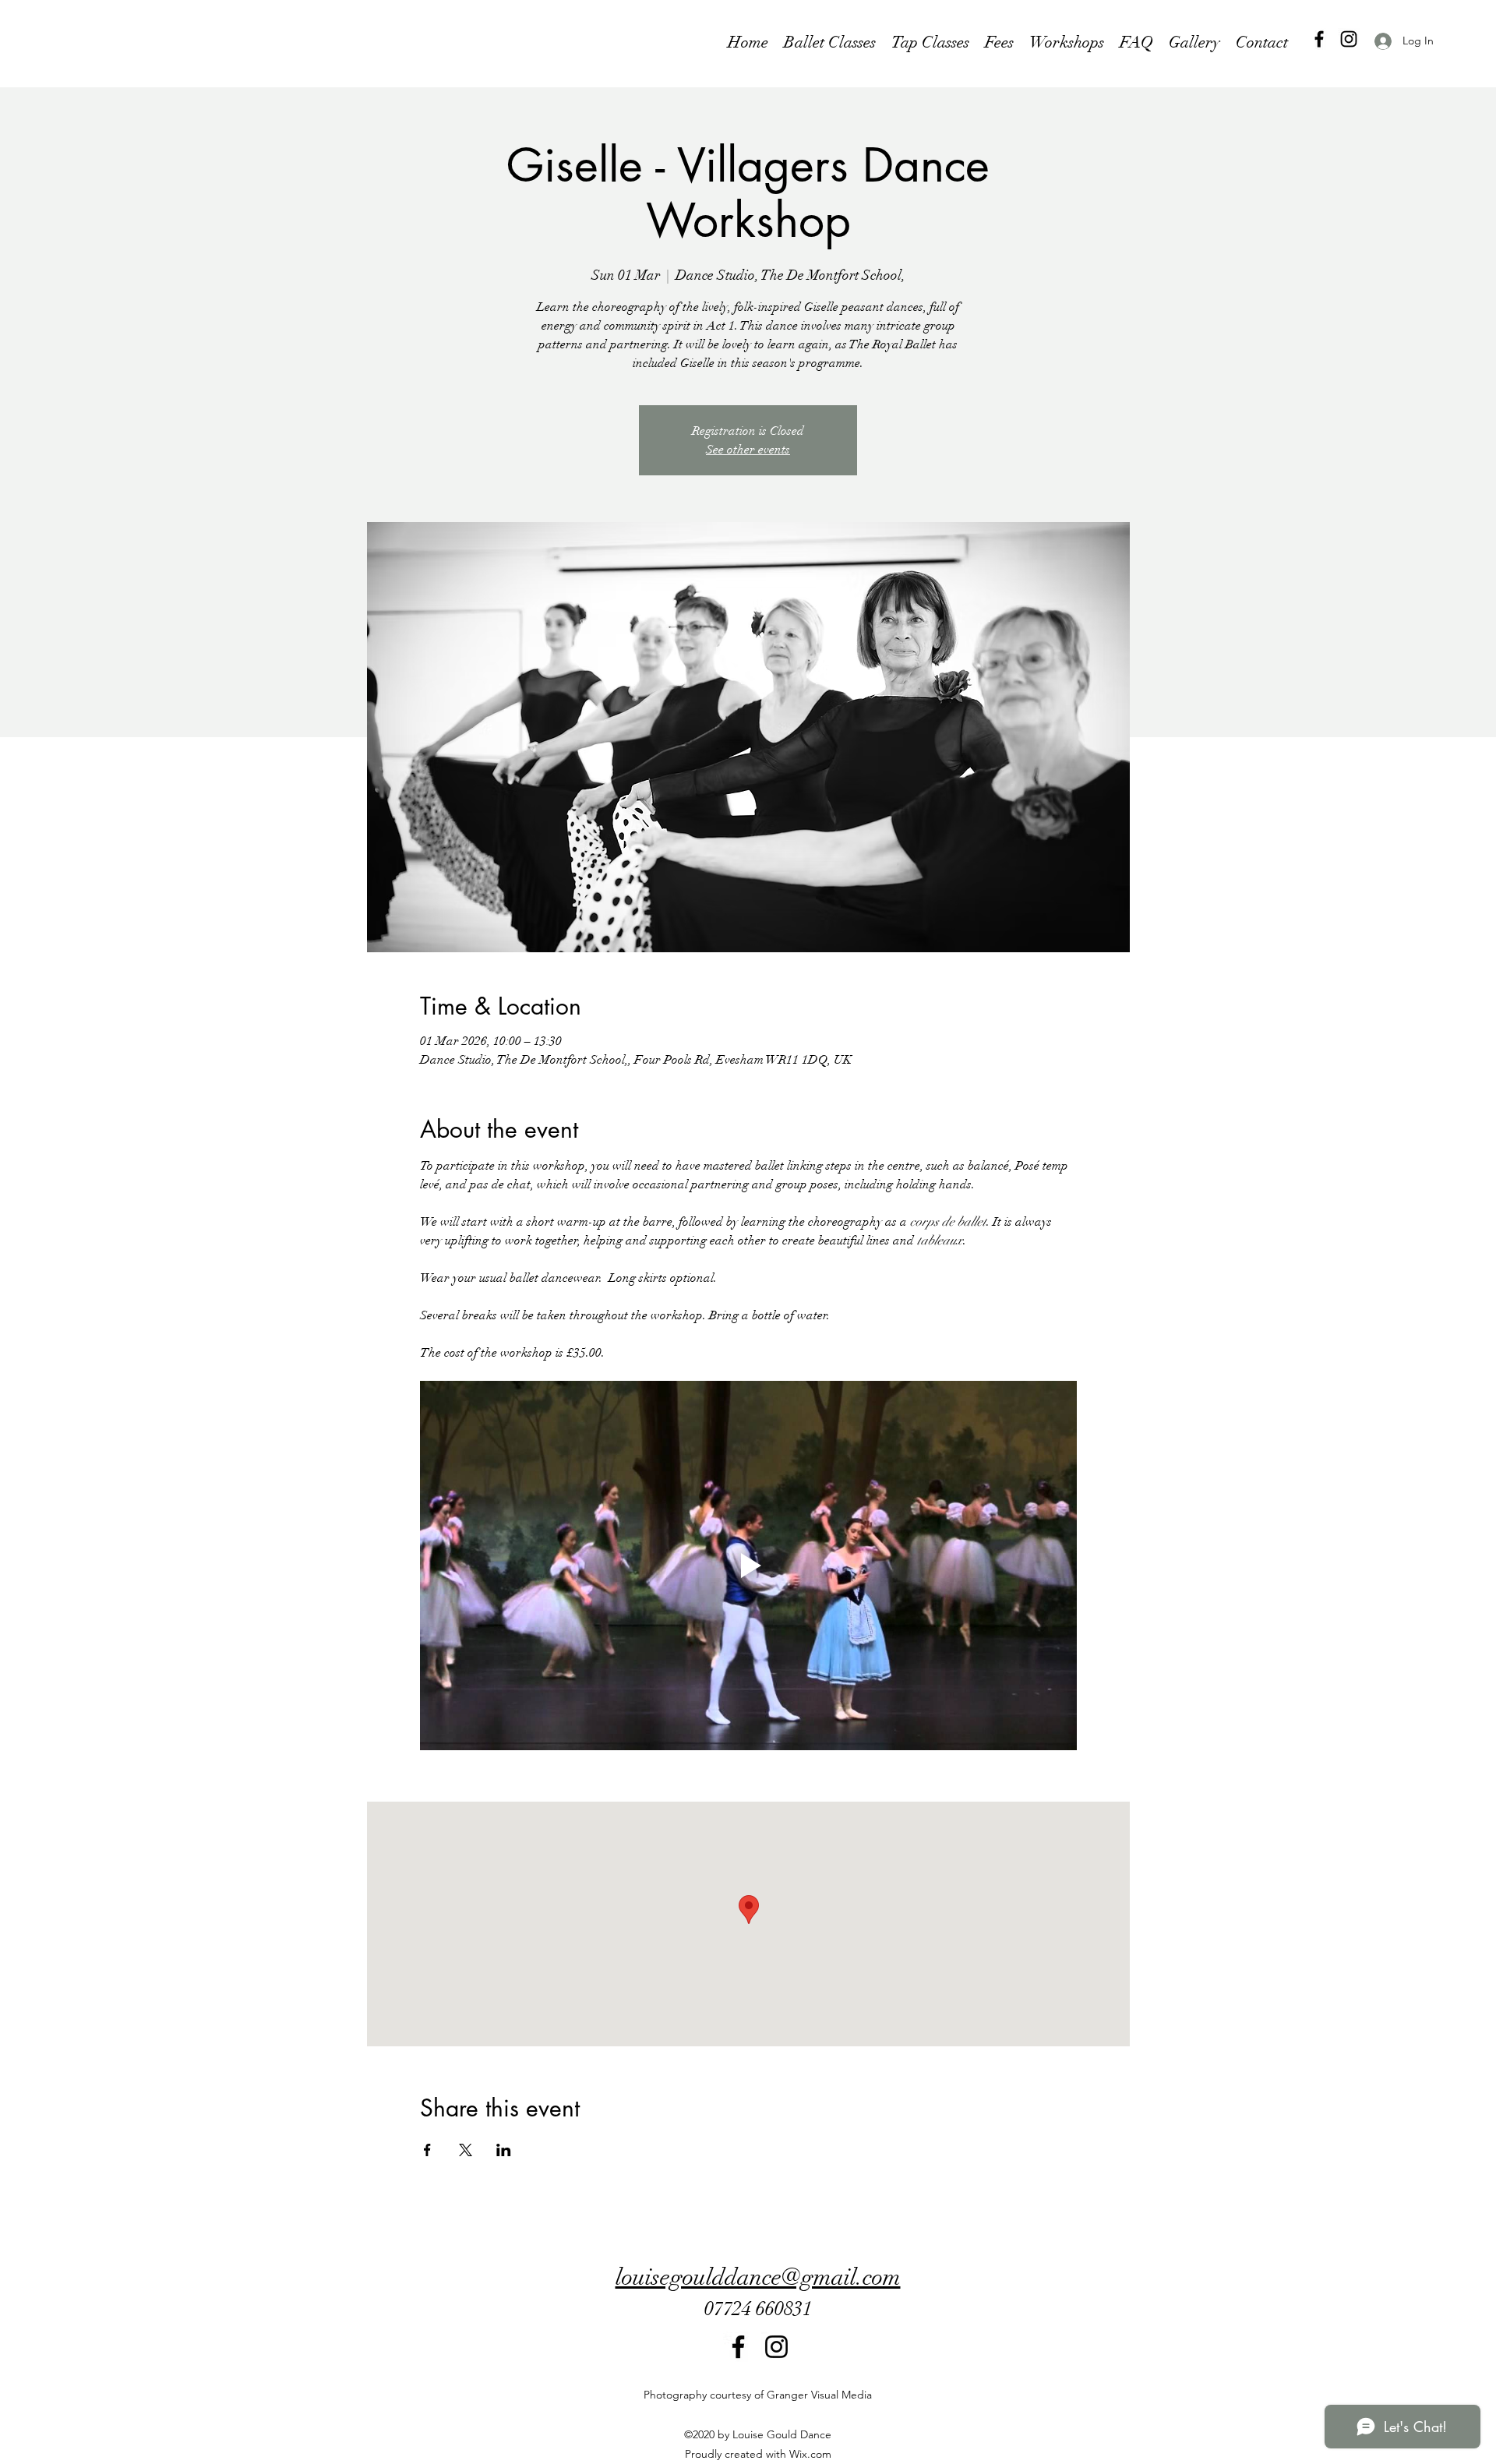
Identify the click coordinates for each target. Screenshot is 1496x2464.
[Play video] (748, 1566)
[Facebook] (1319, 39)
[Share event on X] (466, 2150)
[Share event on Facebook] (427, 2150)
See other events (748, 450)
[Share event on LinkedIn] (504, 2150)
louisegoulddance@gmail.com (758, 2277)
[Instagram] (1349, 39)
